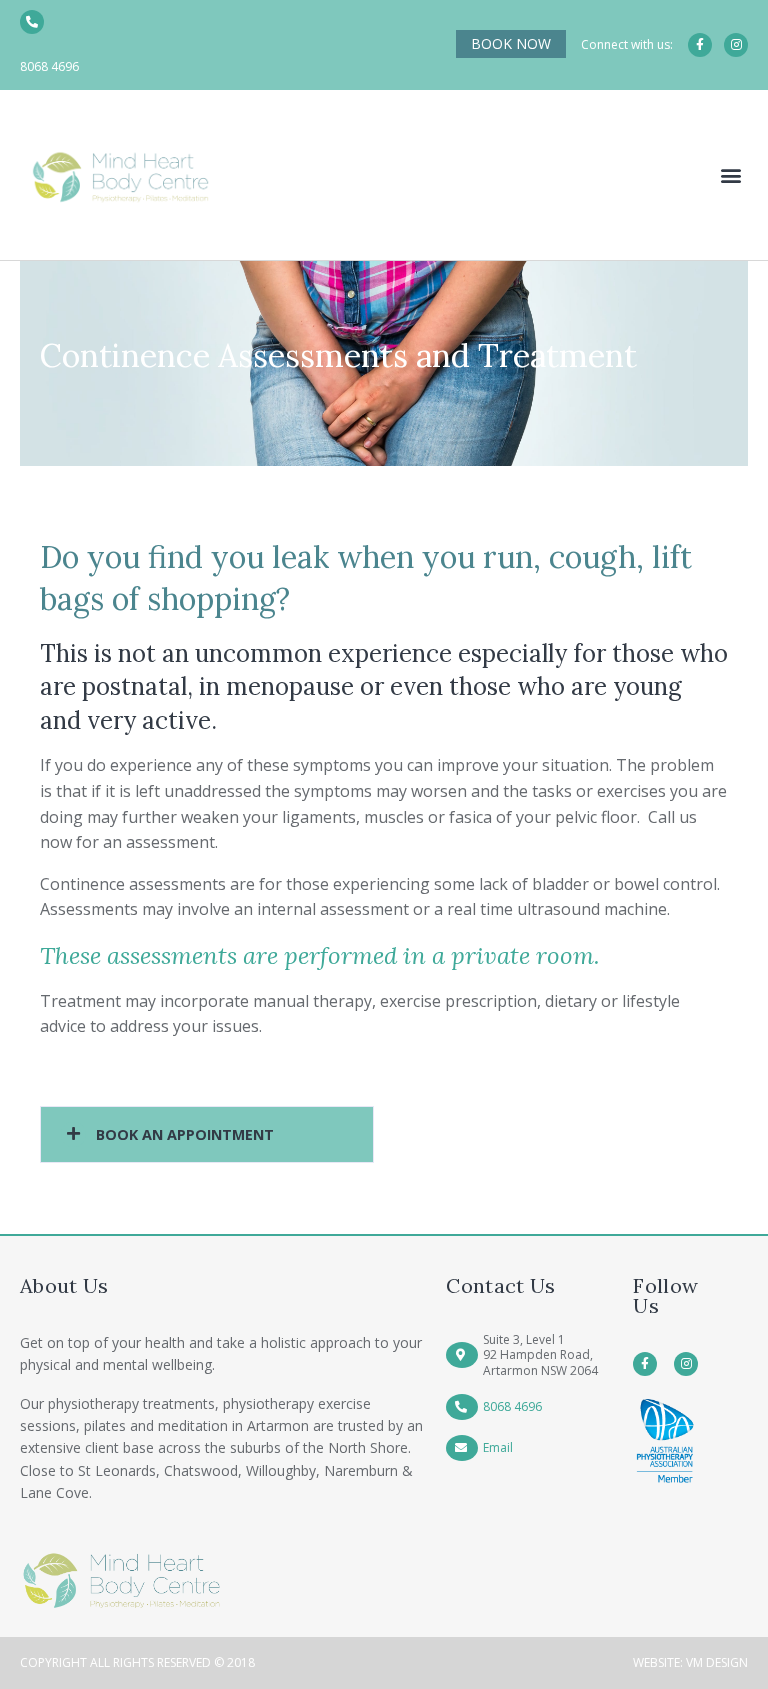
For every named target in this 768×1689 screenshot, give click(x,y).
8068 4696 (49, 66)
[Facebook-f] (700, 45)
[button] (731, 174)
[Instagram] (736, 45)
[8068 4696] (32, 22)
